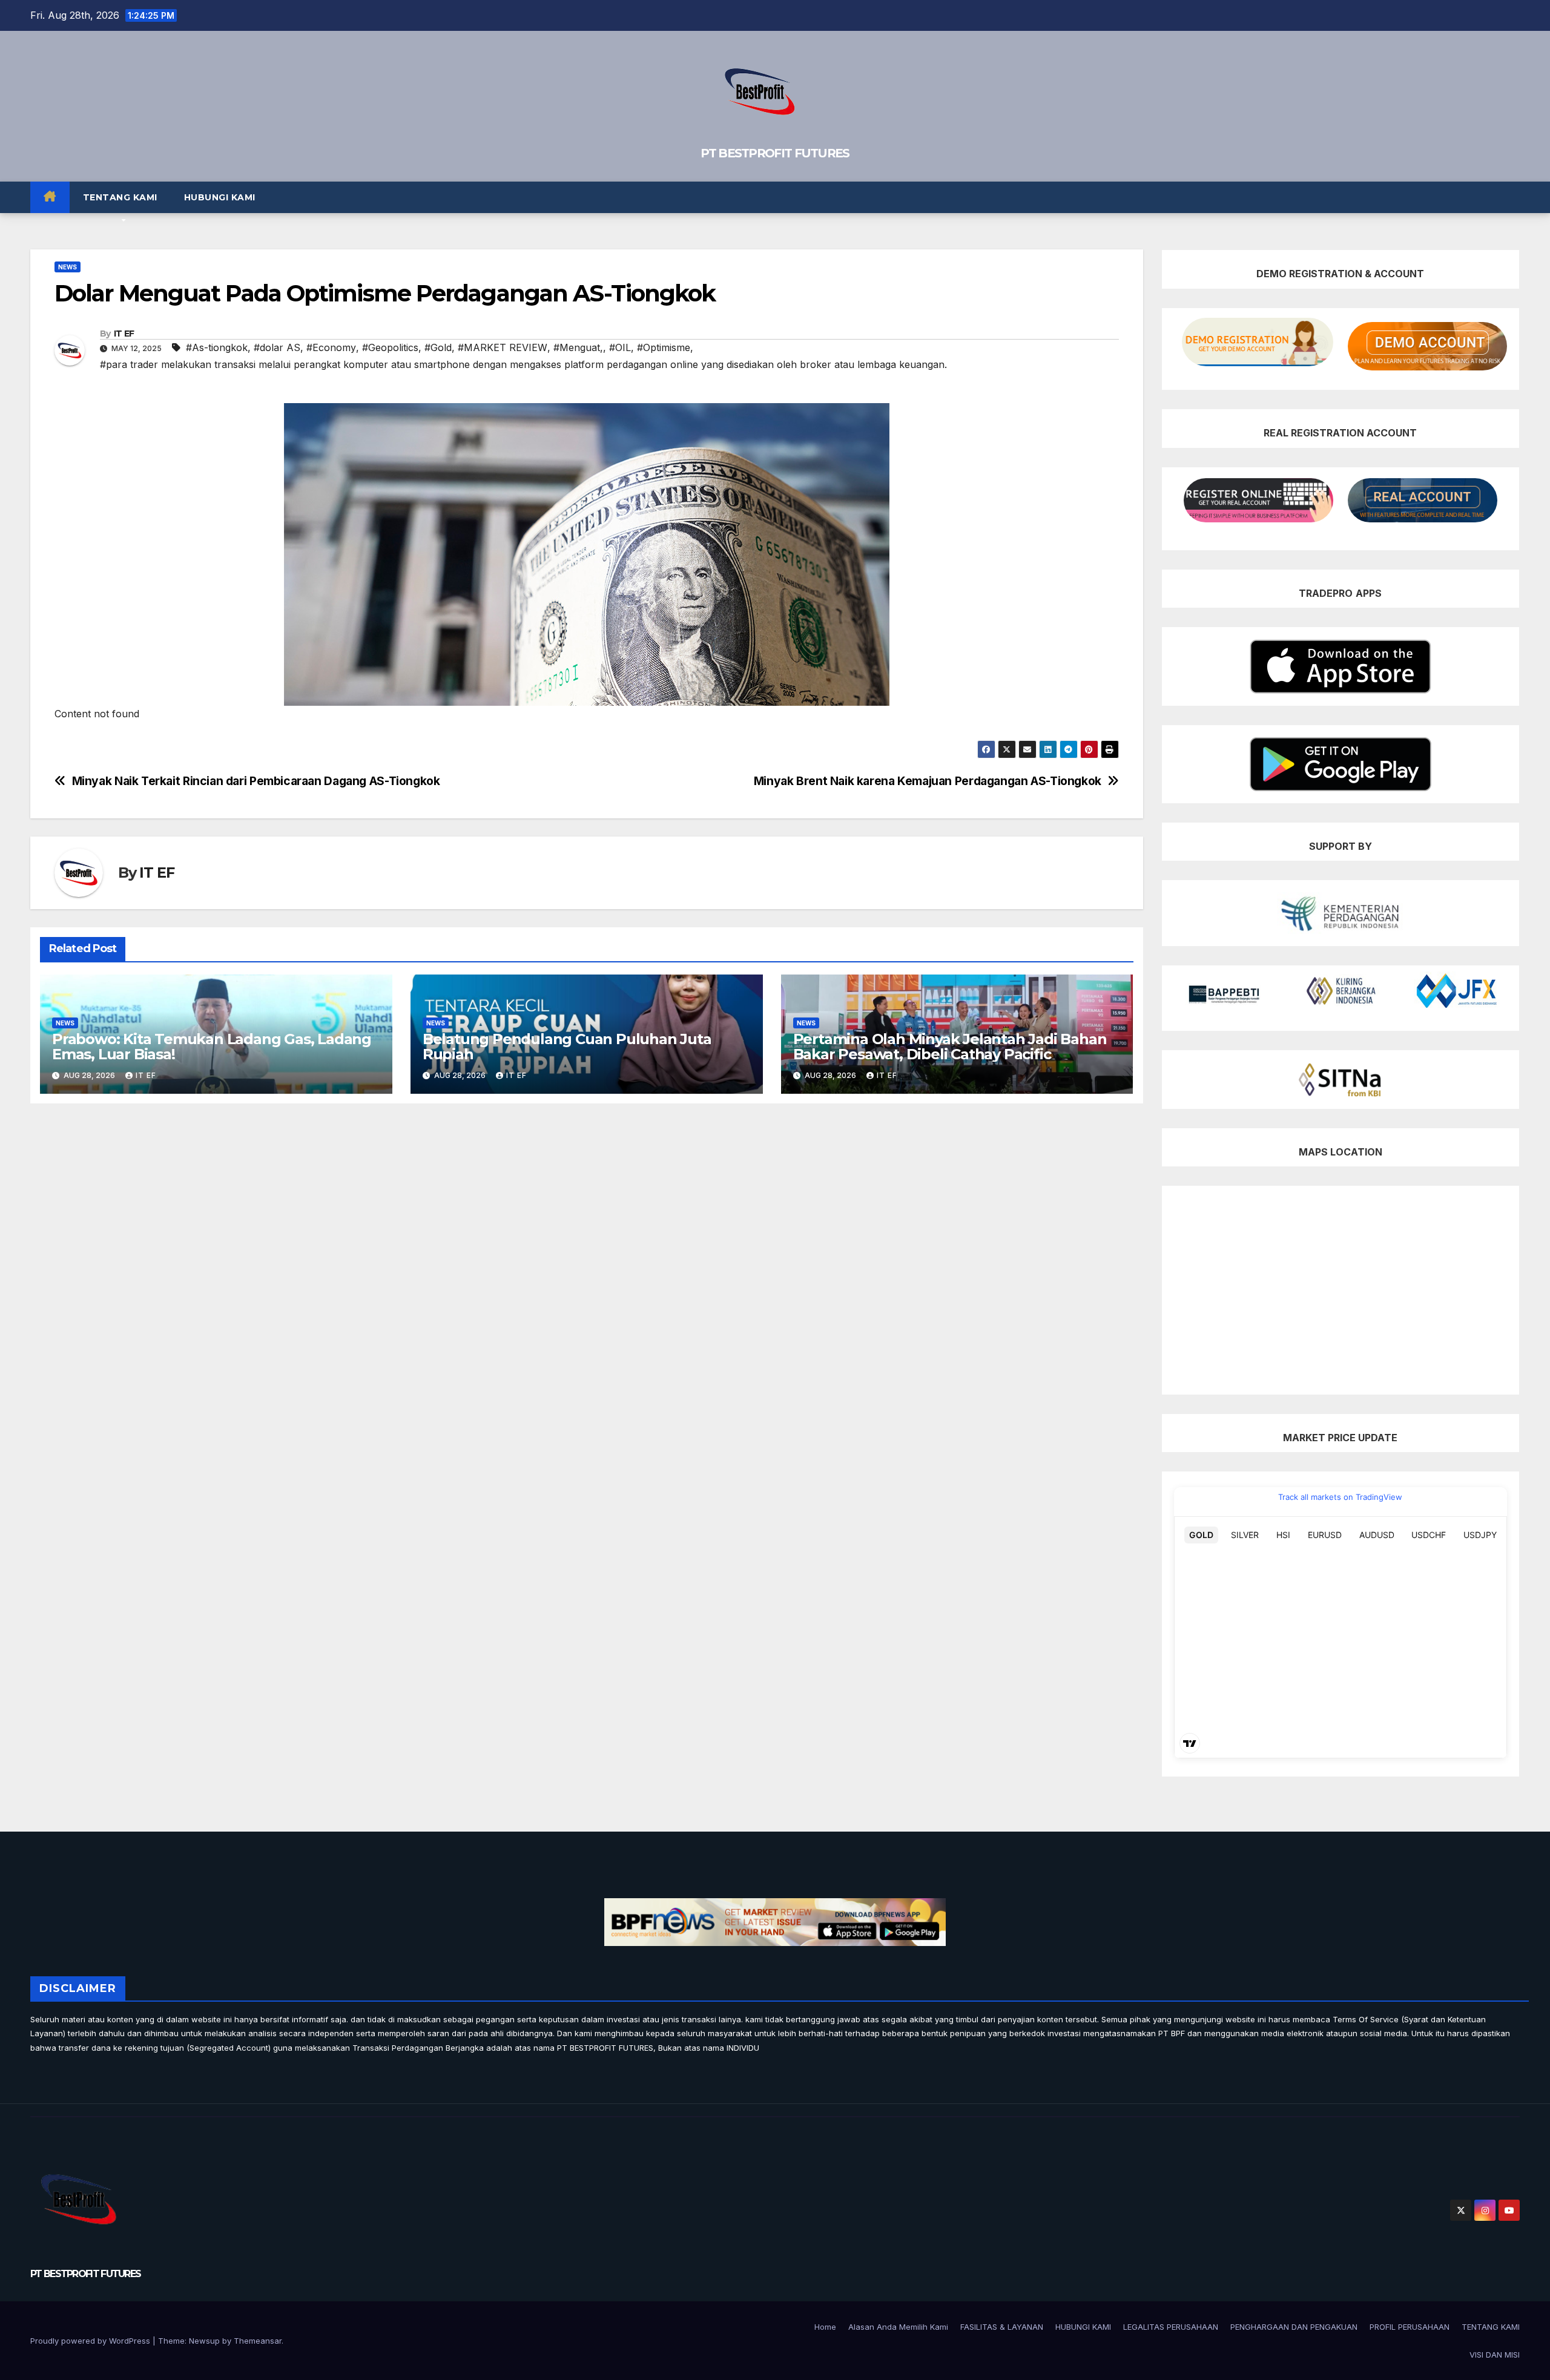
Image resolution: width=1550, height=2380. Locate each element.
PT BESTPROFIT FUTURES (775, 153)
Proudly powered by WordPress (91, 2341)
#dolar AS (277, 347)
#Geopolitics (390, 347)
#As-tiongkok (217, 347)
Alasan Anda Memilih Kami (898, 2327)
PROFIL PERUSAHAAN (1410, 2327)
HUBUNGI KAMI (220, 197)
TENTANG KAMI (120, 197)
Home (825, 2327)
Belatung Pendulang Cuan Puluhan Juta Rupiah (567, 1047)
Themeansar (258, 2341)
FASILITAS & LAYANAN (1002, 2327)
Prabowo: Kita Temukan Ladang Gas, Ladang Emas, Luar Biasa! (212, 1047)
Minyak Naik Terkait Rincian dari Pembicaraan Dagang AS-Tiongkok (256, 781)
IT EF (124, 334)
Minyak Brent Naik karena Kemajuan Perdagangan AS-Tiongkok (928, 781)
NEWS (68, 267)
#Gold (438, 347)
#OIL (620, 347)
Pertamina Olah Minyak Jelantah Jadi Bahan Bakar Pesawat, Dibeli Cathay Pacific (950, 1047)
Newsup (204, 2341)
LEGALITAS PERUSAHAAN (1171, 2327)
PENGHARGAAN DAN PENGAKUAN (1294, 2327)
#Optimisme (664, 347)
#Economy (331, 347)
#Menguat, (578, 347)
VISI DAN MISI (1495, 2355)
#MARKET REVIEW (503, 347)
